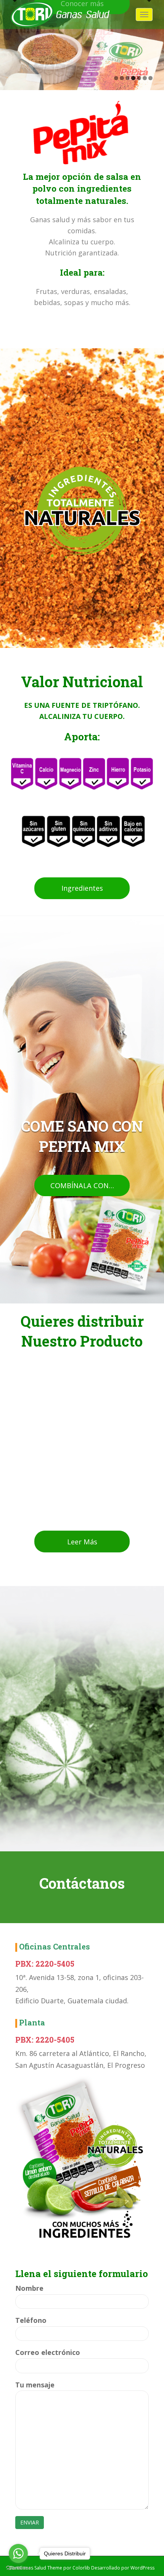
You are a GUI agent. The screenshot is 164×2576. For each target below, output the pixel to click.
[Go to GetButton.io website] (18, 2568)
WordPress (142, 2568)
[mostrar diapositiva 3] (128, 78)
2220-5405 (55, 1964)
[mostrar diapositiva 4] (133, 78)
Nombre (29, 2288)
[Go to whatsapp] (18, 2553)
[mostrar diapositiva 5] (139, 78)
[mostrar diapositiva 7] (150, 78)
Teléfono (31, 2320)
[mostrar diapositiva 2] (122, 78)
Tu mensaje (35, 2385)
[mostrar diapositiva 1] (116, 78)
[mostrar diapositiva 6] (145, 78)
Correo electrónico (48, 2352)
